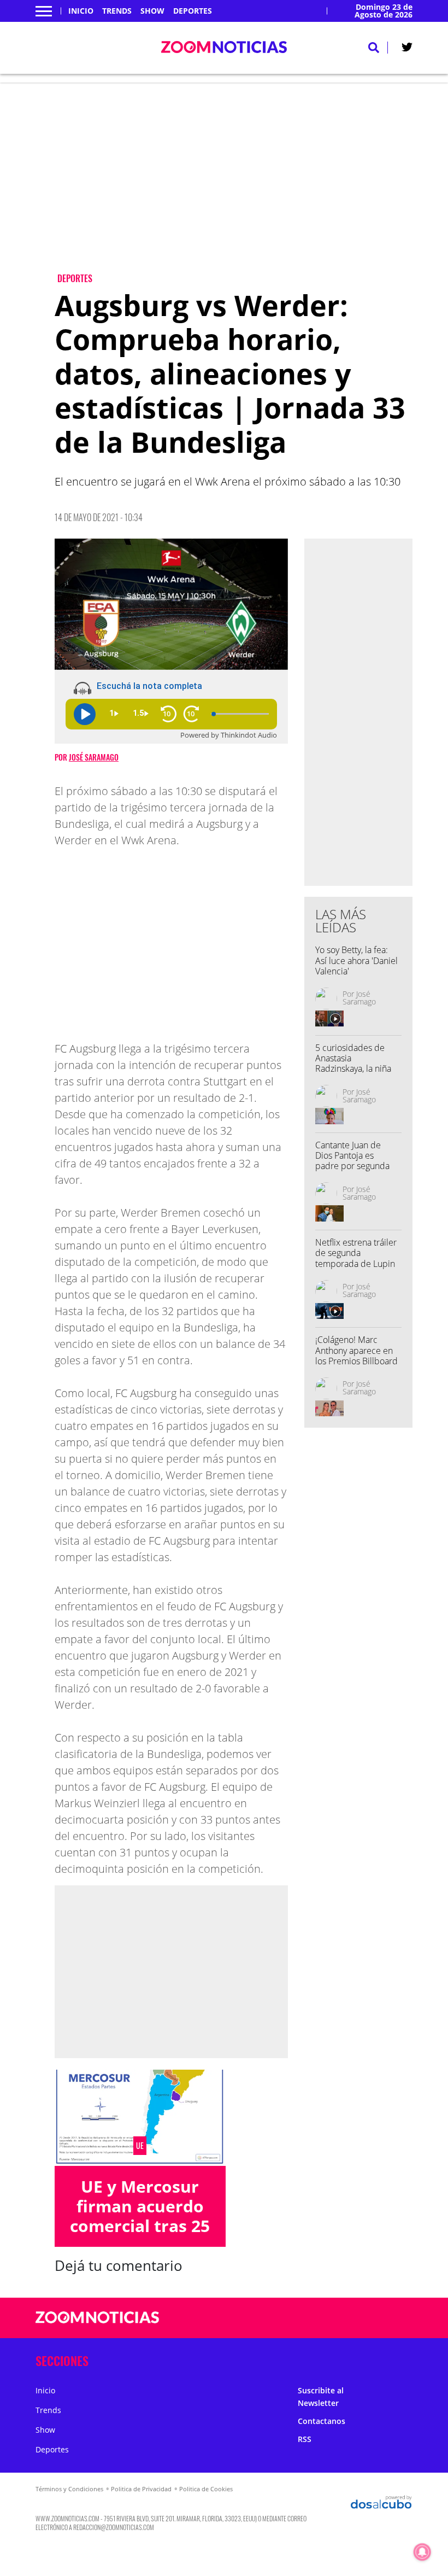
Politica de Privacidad (141, 2489)
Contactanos (322, 2421)
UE (140, 2146)
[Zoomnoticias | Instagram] (372, 2318)
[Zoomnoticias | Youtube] (393, 2318)
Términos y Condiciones (69, 2489)
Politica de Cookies (206, 2489)
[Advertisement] (234, 186)
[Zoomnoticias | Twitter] (407, 49)
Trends (117, 11)
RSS (305, 2439)
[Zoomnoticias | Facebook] (329, 2318)
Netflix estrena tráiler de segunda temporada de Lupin (356, 1253)
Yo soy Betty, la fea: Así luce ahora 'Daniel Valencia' (356, 960)
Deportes (193, 11)
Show (152, 11)
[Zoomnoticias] (98, 2326)
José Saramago (94, 757)
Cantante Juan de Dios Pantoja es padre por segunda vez (352, 1161)
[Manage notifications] (422, 2552)
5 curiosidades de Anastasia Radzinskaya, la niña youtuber (353, 1064)
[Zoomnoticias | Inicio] (400, 2359)
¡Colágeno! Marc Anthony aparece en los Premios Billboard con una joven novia (356, 1356)
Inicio (81, 11)
